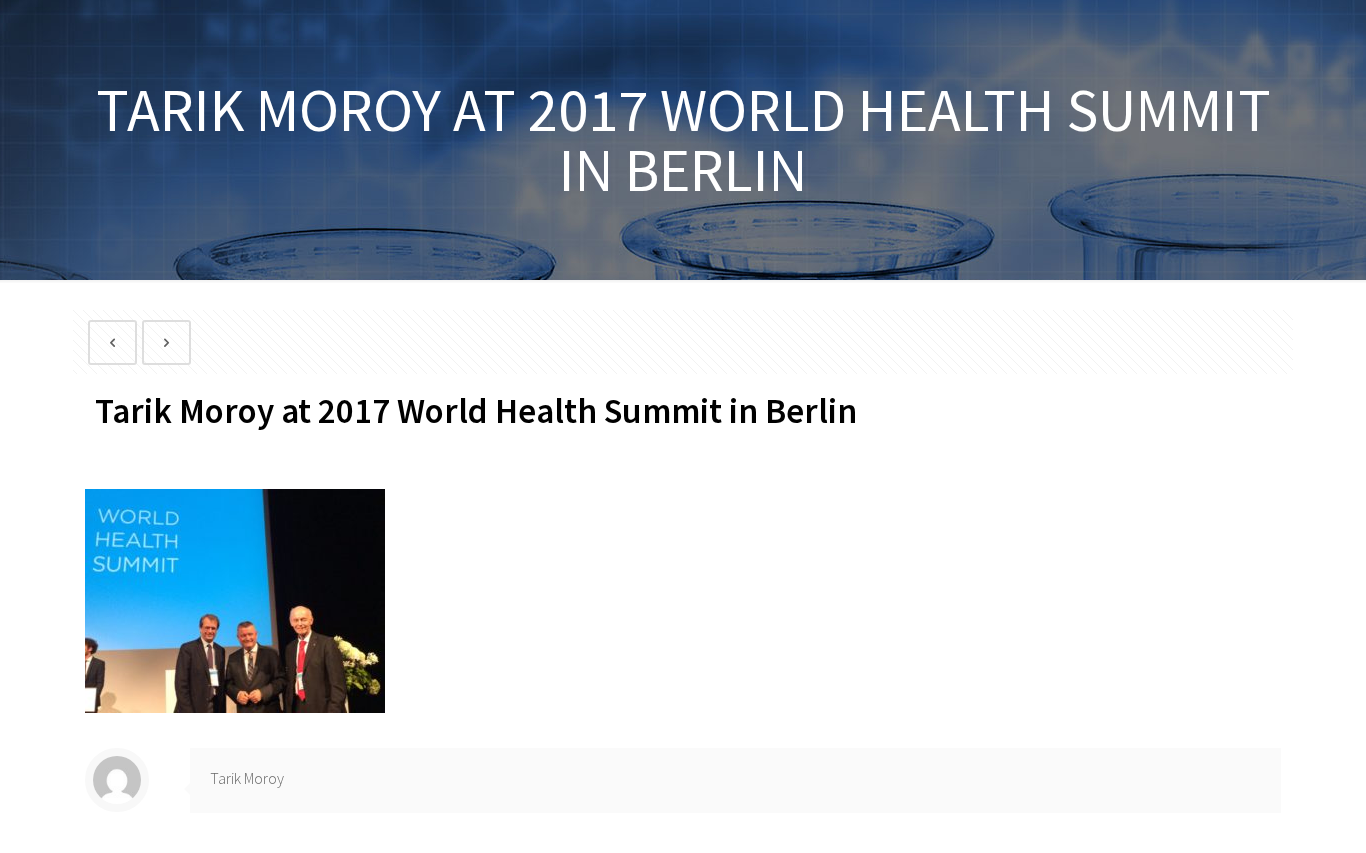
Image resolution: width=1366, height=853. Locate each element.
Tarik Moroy (247, 778)
